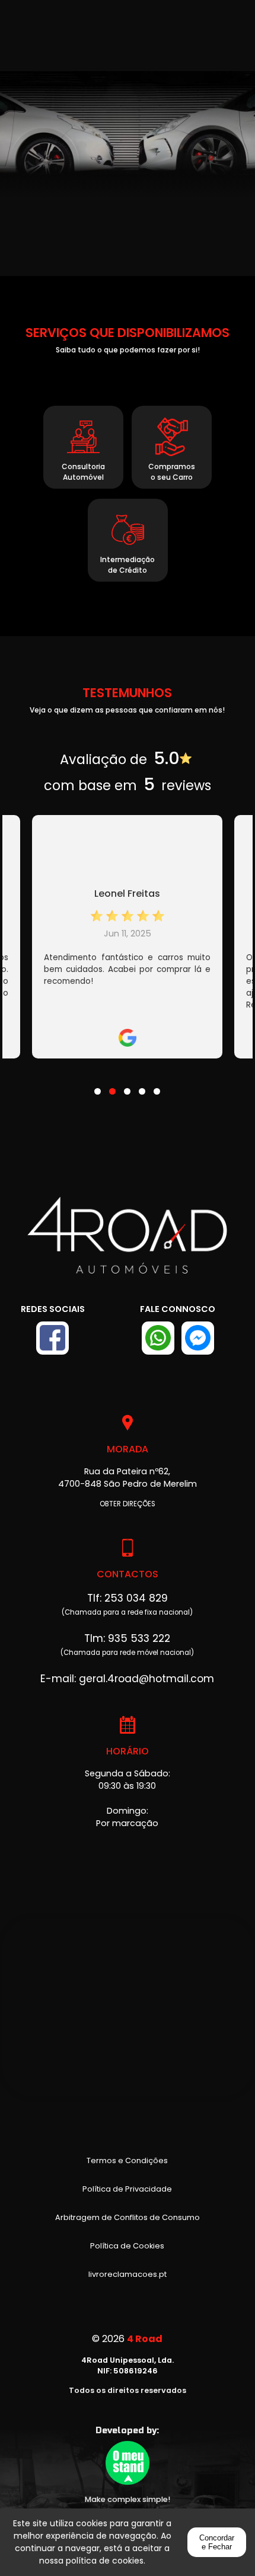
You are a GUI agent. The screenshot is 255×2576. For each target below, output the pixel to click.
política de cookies (105, 2561)
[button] (98, 1084)
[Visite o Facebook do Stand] (52, 1338)
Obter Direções (128, 1504)
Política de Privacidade (127, 2189)
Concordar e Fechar (217, 2542)
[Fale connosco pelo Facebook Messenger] (198, 1338)
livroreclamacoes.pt (128, 2274)
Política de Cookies (127, 2246)
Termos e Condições (127, 2160)
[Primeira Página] (127, 1244)
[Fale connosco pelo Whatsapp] (158, 1338)
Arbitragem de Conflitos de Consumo (128, 2217)
